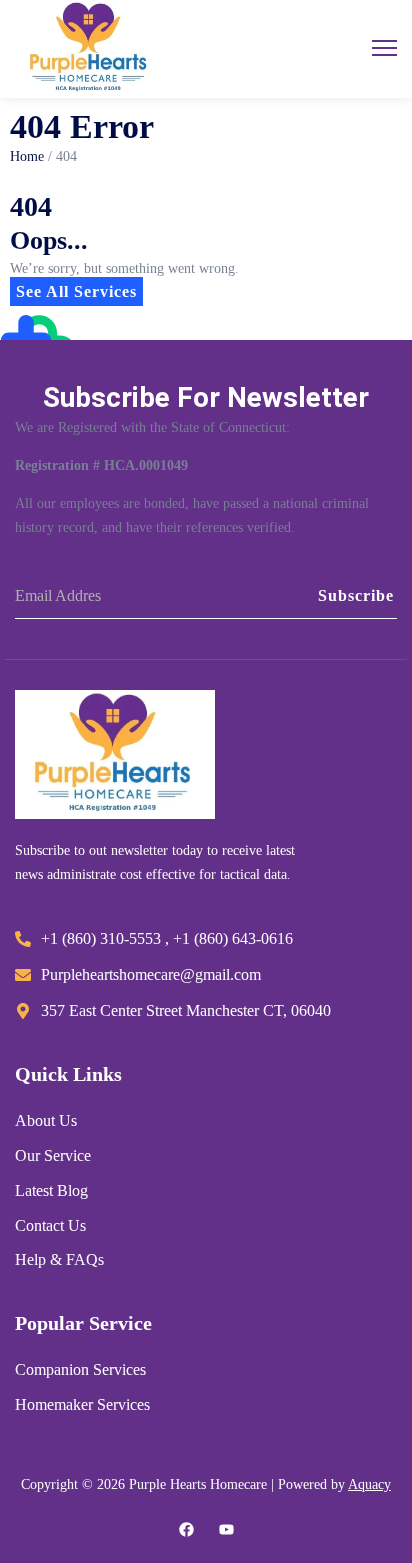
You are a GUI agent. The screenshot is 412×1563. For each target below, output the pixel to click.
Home (27, 156)
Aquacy (369, 1484)
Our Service (53, 1156)
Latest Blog (51, 1191)
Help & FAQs (59, 1260)
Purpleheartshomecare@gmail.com (151, 975)
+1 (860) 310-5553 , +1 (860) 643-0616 (167, 939)
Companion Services (80, 1370)
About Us (46, 1121)
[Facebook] (186, 1529)
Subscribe (356, 595)
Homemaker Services (82, 1405)
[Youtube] (226, 1529)
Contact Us (50, 1226)
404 (66, 157)
